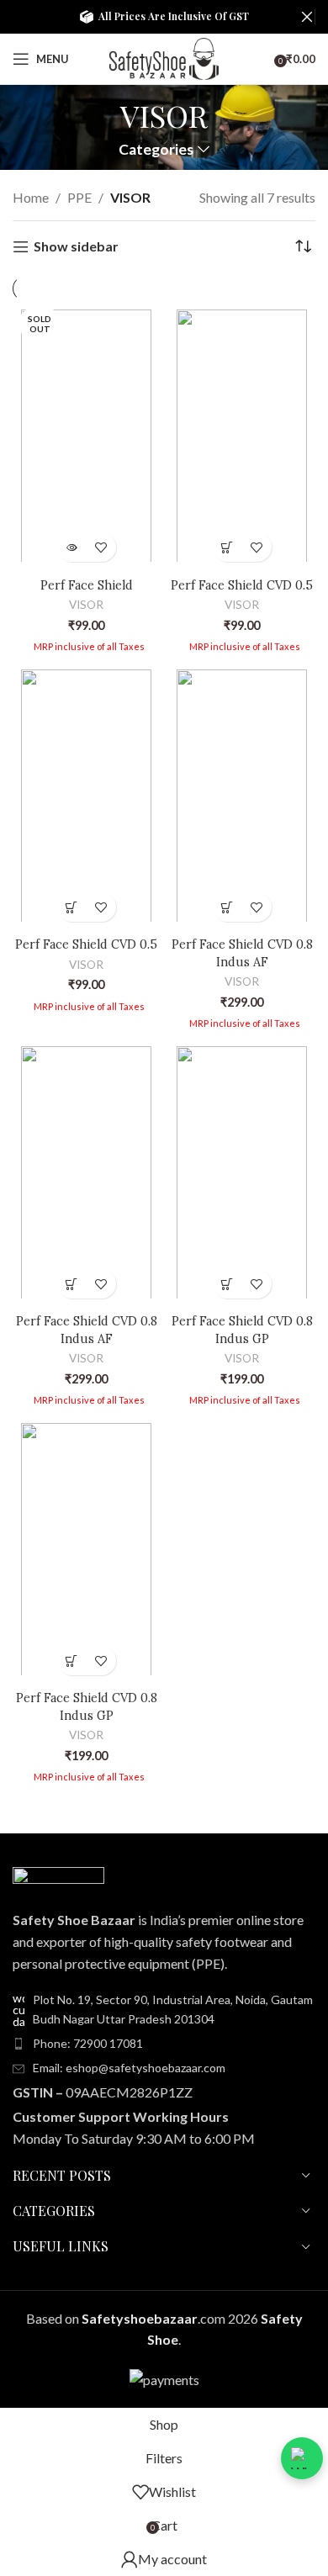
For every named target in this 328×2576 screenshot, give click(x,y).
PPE (79, 197)
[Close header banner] (307, 17)
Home (31, 197)
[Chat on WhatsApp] (302, 2458)
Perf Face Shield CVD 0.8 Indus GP (242, 1330)
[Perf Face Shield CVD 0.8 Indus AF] (242, 796)
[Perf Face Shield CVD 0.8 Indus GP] (242, 1172)
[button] (227, 547)
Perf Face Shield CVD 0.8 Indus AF (242, 953)
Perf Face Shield (87, 585)
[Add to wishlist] (101, 547)
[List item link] (164, 2044)
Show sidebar (76, 247)
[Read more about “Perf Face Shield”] (72, 547)
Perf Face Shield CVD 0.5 (242, 585)
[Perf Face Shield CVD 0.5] (242, 436)
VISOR (86, 605)
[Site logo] (164, 57)
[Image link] (58, 1878)
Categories (156, 150)
